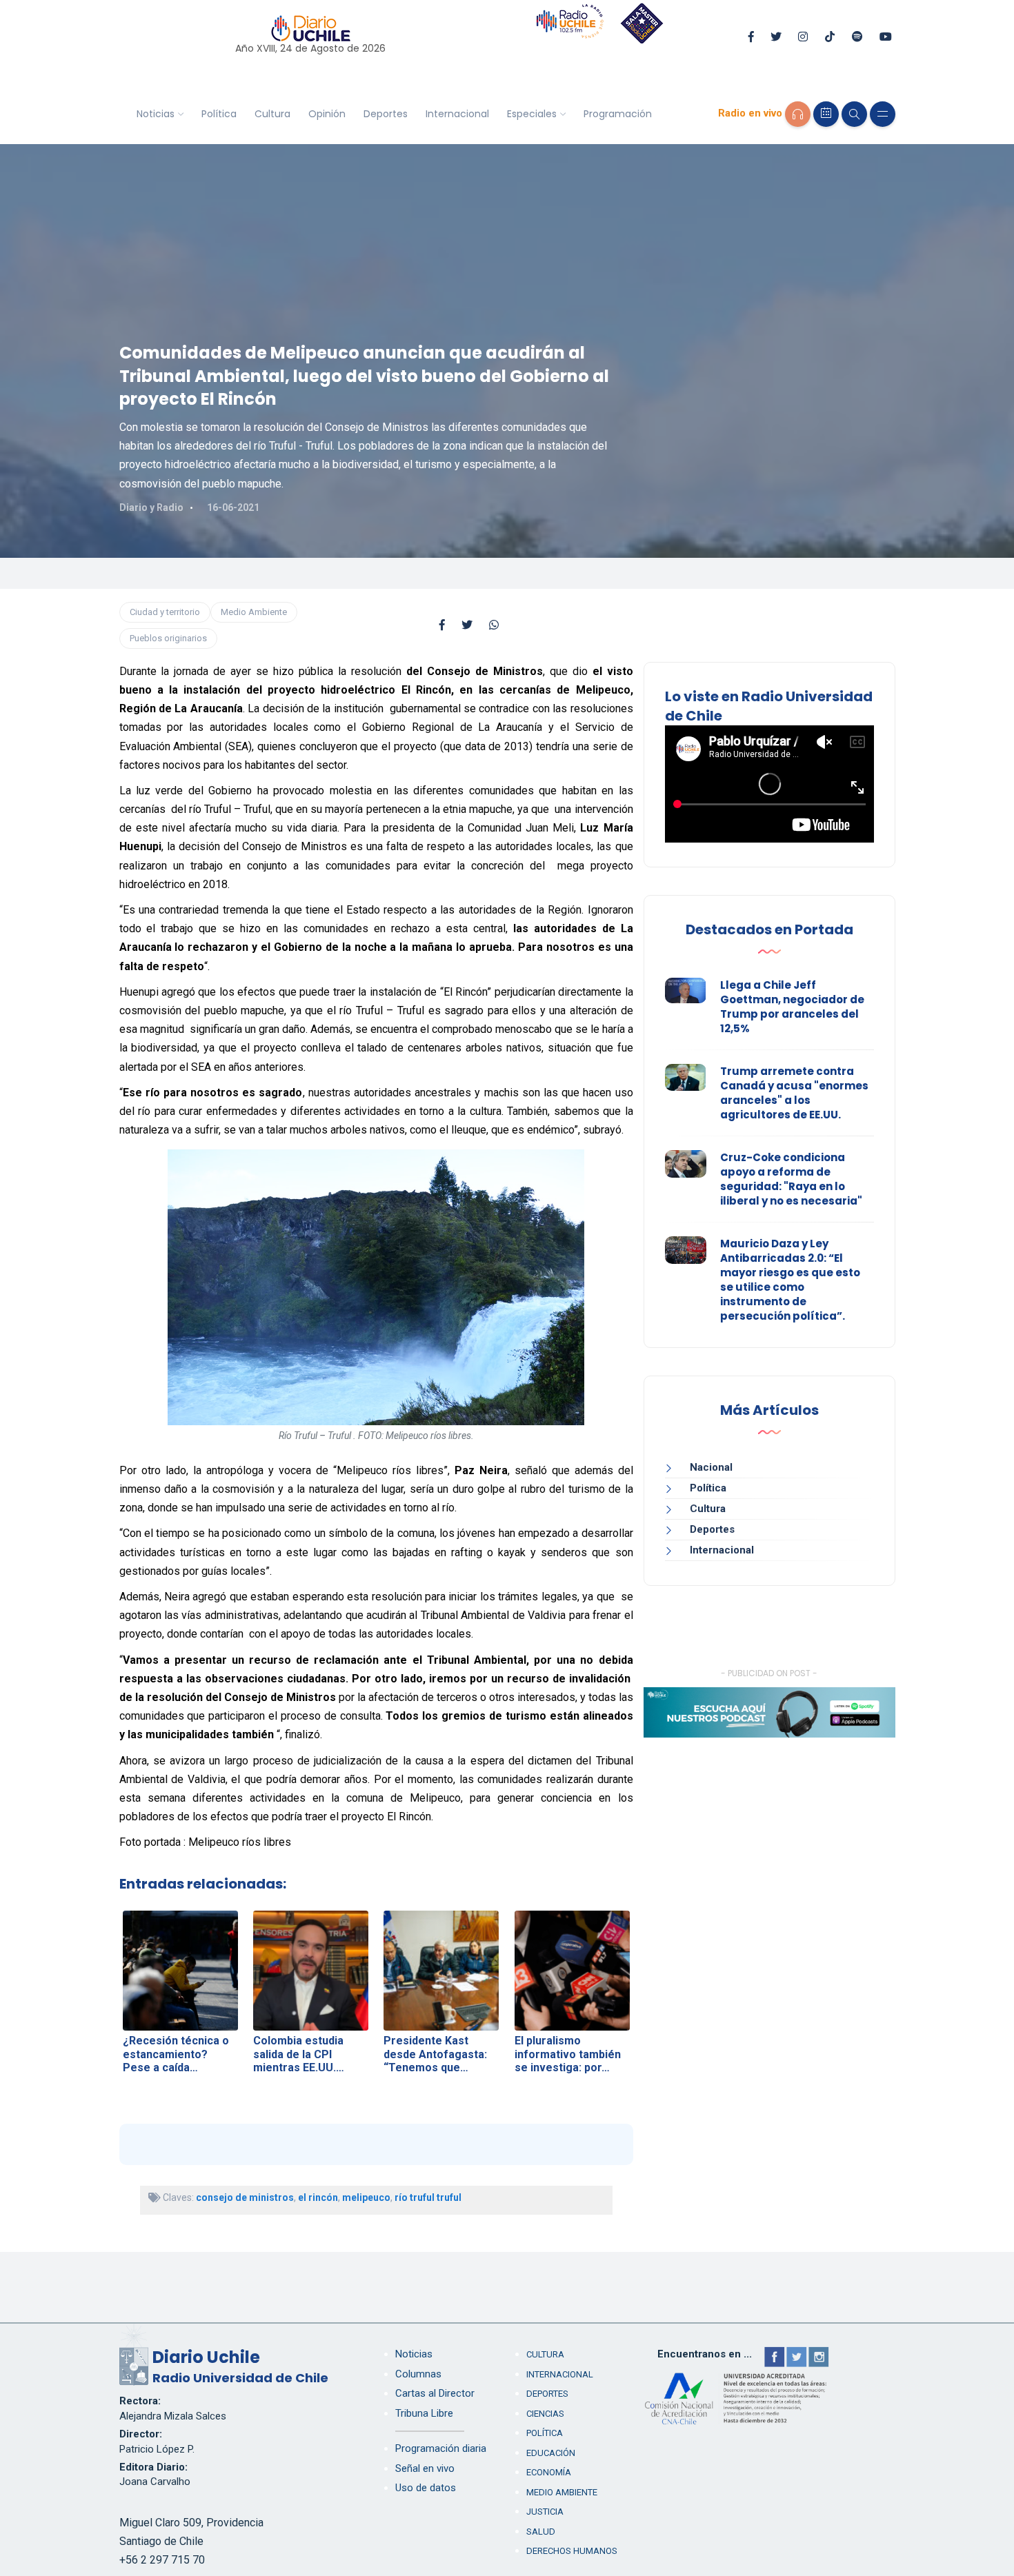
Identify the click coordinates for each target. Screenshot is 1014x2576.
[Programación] (826, 114)
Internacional (457, 114)
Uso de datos (426, 2488)
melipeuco (366, 2197)
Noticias (156, 114)
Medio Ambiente (254, 612)
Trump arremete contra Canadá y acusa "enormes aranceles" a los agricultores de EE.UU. (794, 1093)
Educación (551, 2453)
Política (219, 114)
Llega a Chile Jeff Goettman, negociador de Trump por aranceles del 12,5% (792, 1007)
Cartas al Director (435, 2393)
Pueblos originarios (168, 638)
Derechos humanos (572, 2551)
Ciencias (545, 2414)
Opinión (327, 114)
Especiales (532, 114)
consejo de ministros (245, 2197)
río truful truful (428, 2197)
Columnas (418, 2374)
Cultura (272, 114)
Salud (541, 2532)
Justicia (545, 2512)
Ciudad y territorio (165, 612)
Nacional (711, 1467)
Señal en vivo (425, 2468)
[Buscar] (854, 114)
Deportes (386, 114)
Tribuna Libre (424, 2413)
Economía (549, 2472)
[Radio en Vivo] (798, 114)
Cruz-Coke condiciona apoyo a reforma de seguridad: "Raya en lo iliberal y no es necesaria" (791, 1179)
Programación (618, 114)
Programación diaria (441, 2448)
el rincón (318, 2197)
